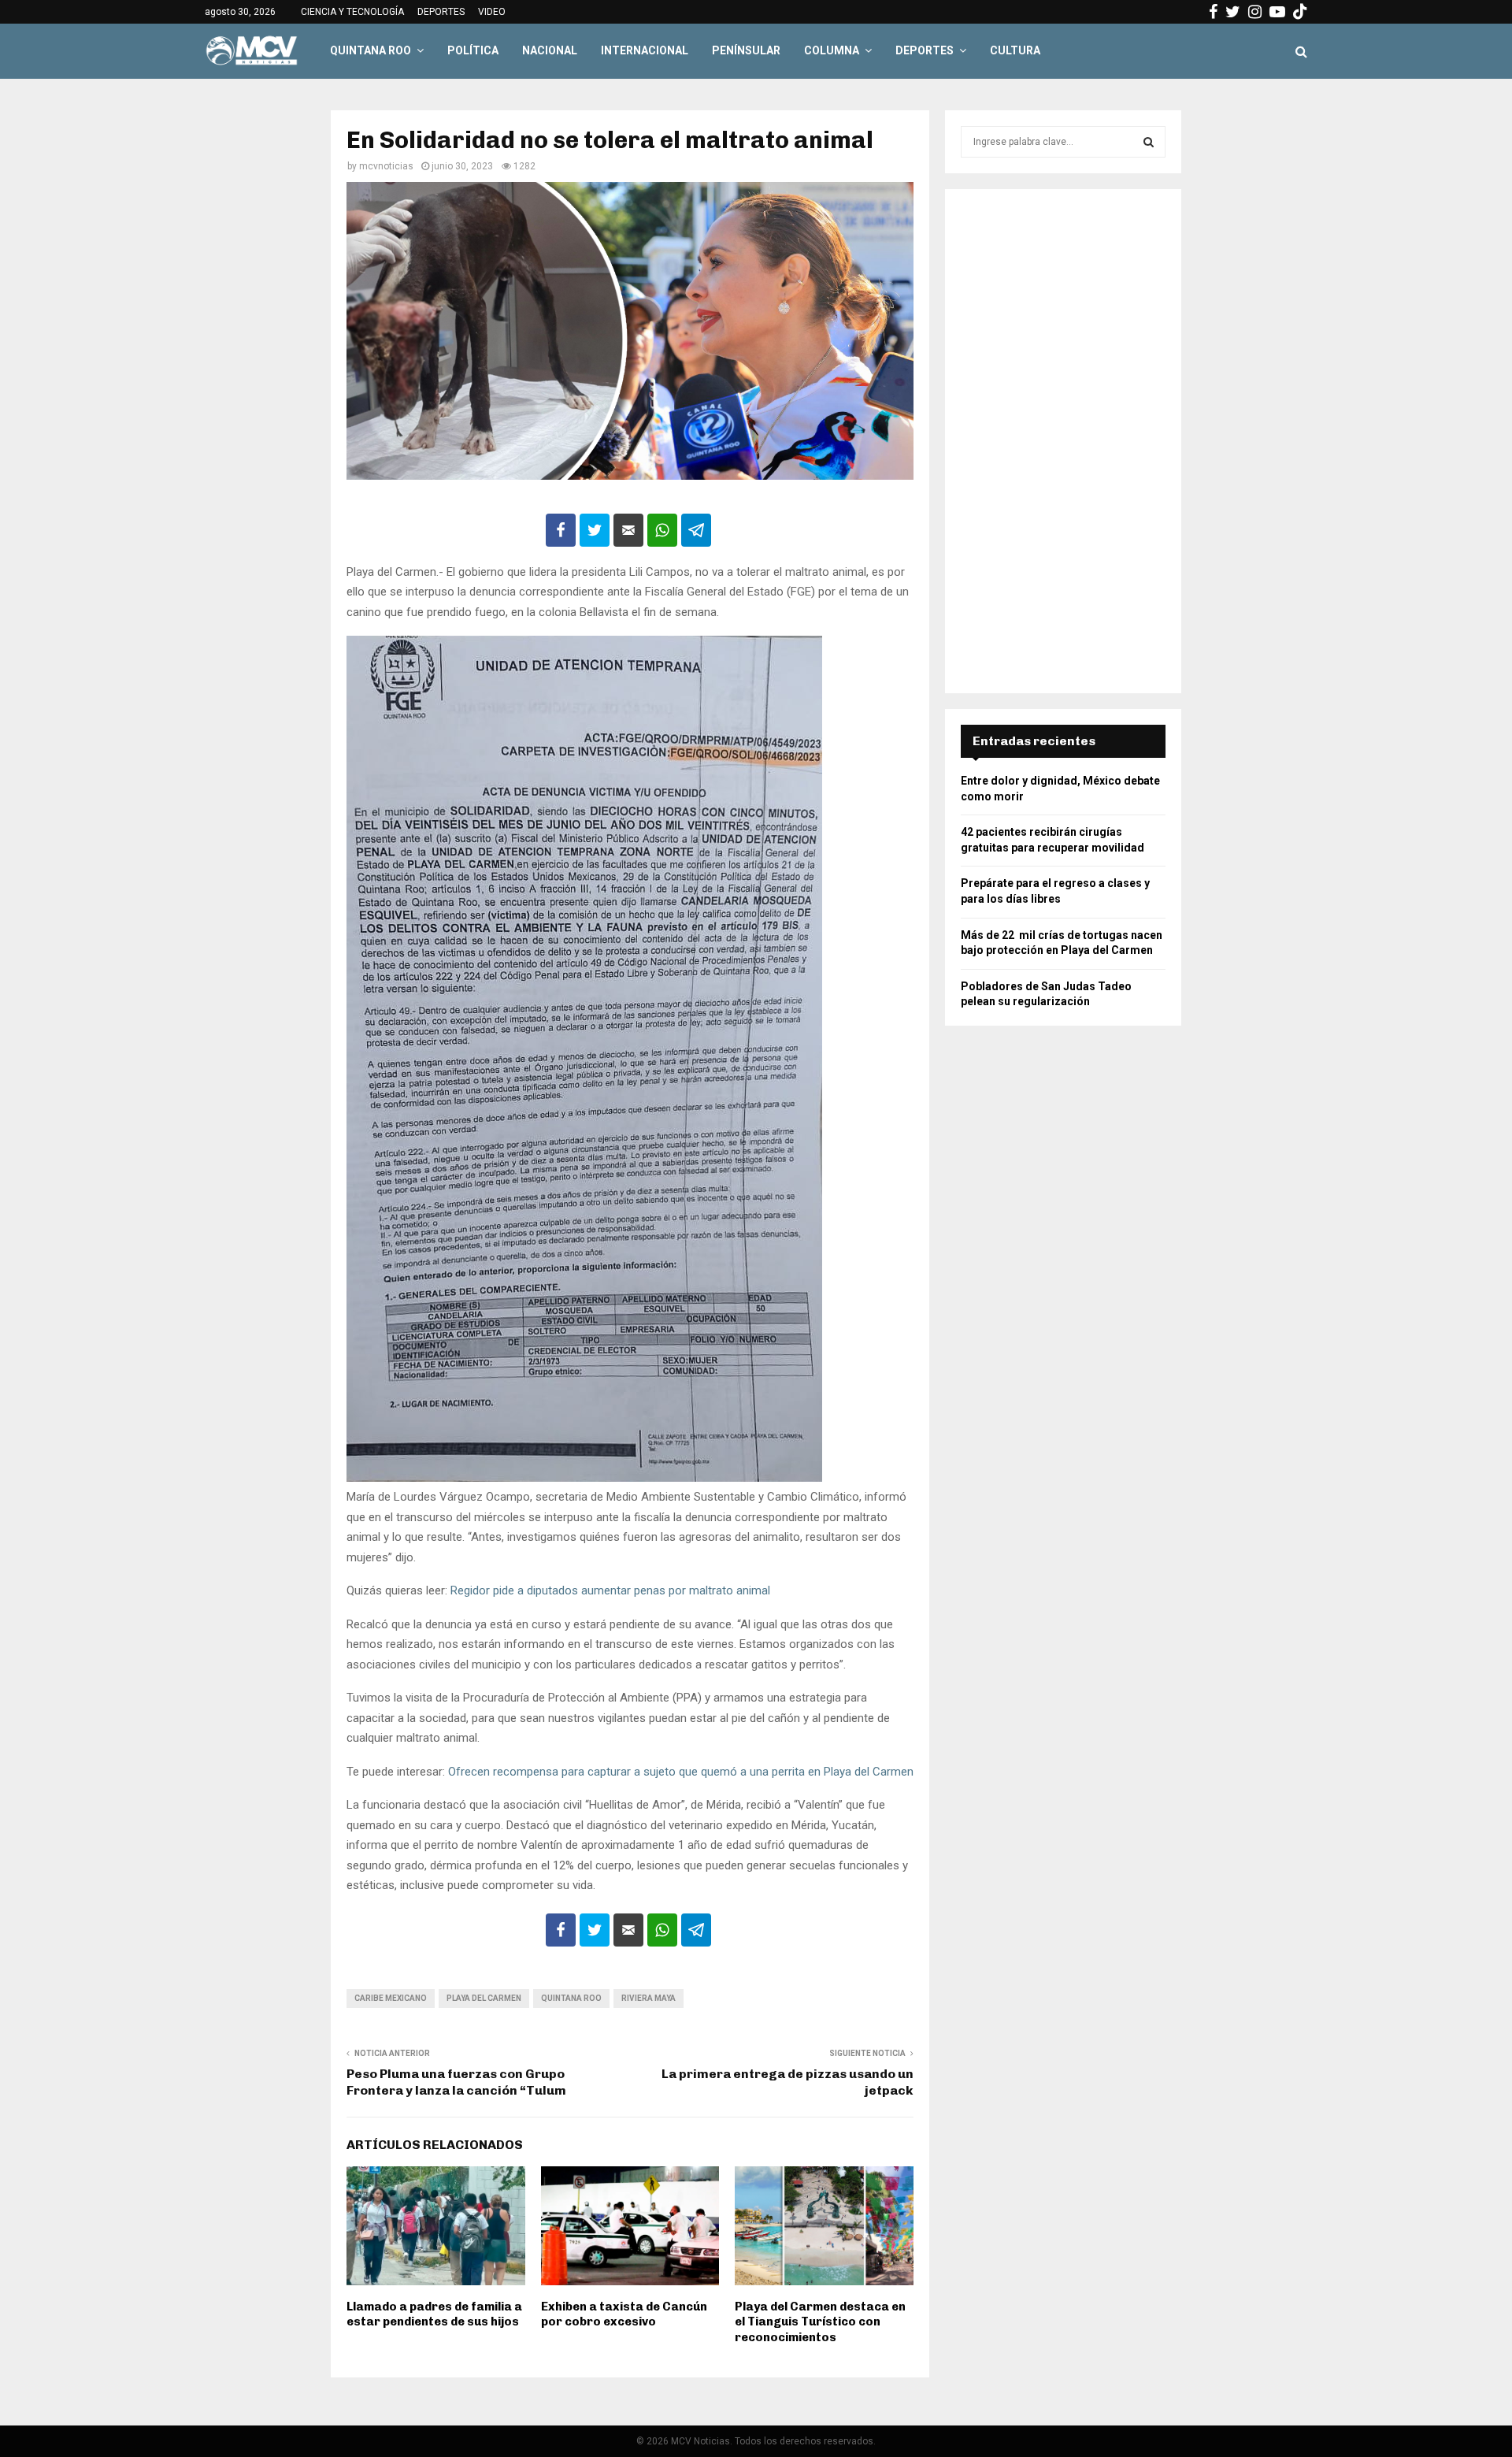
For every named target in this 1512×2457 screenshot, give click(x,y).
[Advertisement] (1063, 441)
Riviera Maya (649, 1998)
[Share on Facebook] (561, 530)
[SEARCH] (1149, 142)
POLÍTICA (473, 50)
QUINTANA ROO (371, 50)
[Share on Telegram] (696, 530)
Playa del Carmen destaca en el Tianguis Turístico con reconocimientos (820, 2322)
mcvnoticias (386, 166)
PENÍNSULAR (746, 50)
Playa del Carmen (484, 1998)
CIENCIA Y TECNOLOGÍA (352, 12)
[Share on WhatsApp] (662, 530)
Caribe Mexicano (391, 1998)
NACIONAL (550, 50)
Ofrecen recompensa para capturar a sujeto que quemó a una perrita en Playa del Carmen (681, 1772)
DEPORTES (441, 12)
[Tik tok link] (1300, 12)
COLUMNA (832, 50)
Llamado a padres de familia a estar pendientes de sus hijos (434, 2314)
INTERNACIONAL (645, 50)
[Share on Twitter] (595, 530)
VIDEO (492, 12)
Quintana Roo (571, 1998)
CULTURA (1015, 50)
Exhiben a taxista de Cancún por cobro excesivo (624, 2314)
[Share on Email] (628, 530)
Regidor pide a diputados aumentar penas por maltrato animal (609, 1590)
